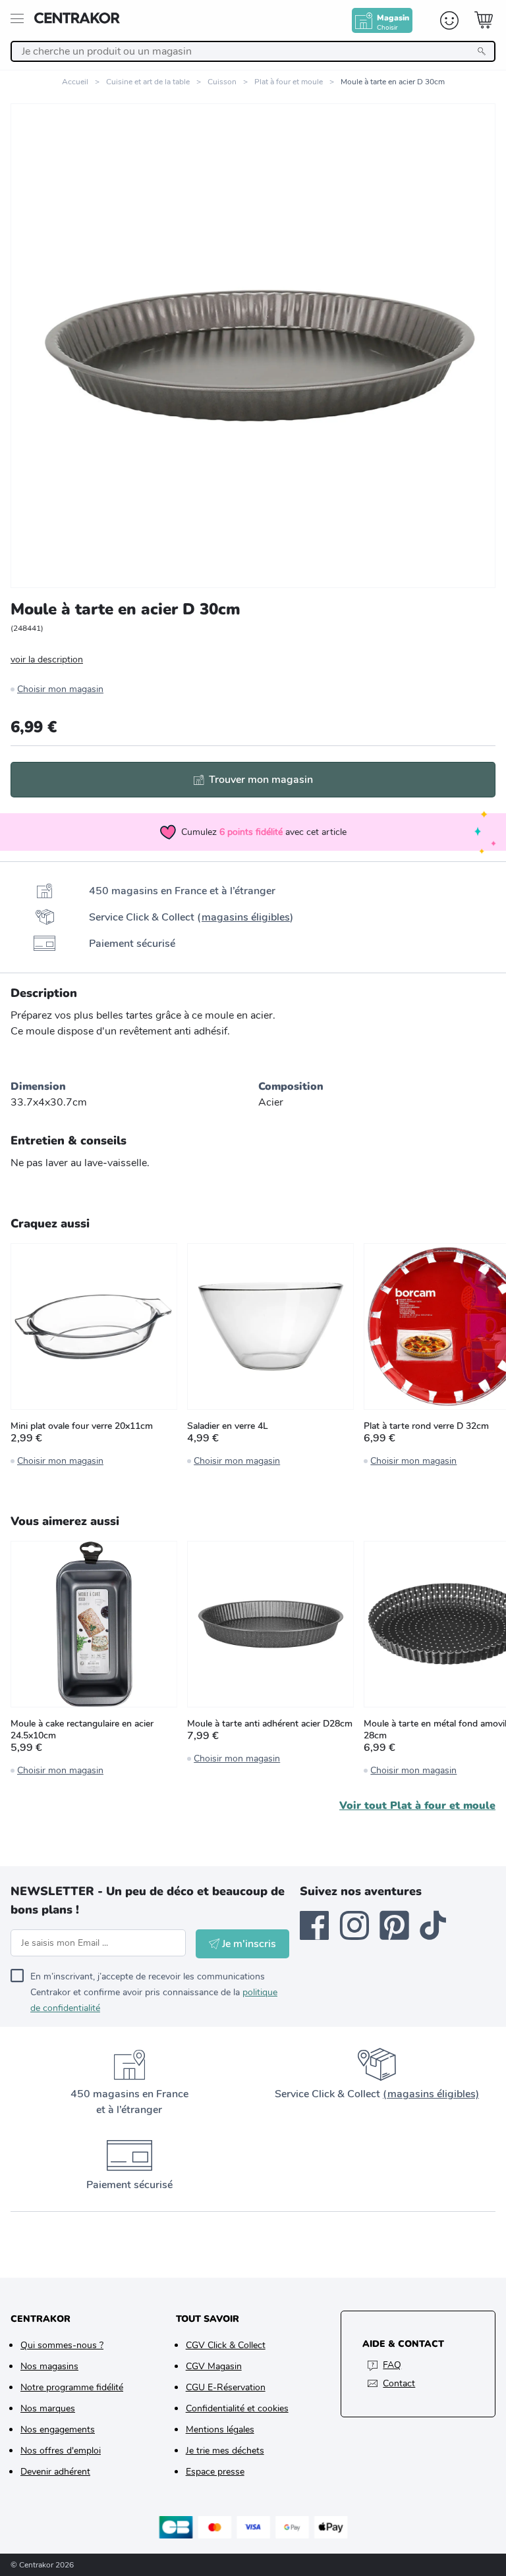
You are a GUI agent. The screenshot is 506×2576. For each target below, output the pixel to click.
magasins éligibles (246, 917)
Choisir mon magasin (60, 689)
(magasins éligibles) (431, 2094)
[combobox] (253, 51)
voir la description (47, 659)
